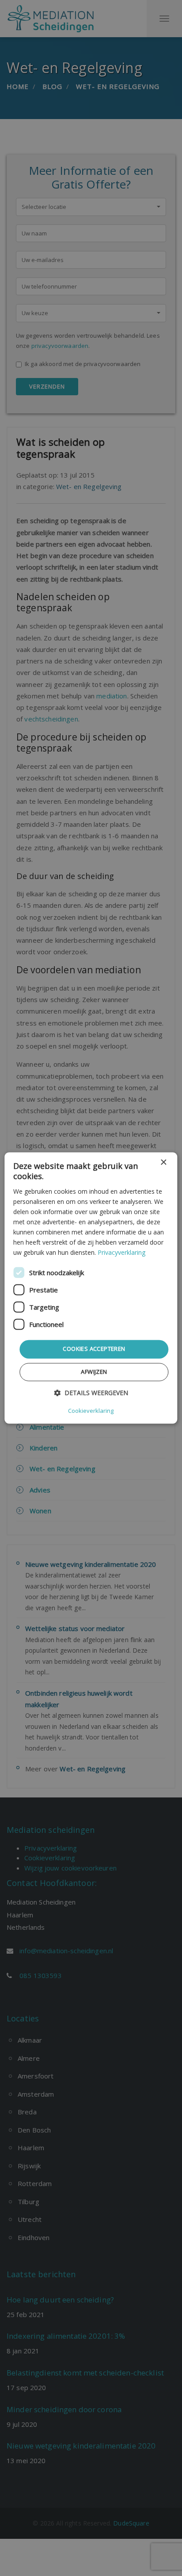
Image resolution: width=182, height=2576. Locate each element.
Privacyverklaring (121, 1253)
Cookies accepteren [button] (94, 1349)
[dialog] (91, 1288)
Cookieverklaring (91, 1411)
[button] (91, 1393)
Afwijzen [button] (94, 1372)
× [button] (163, 1163)
